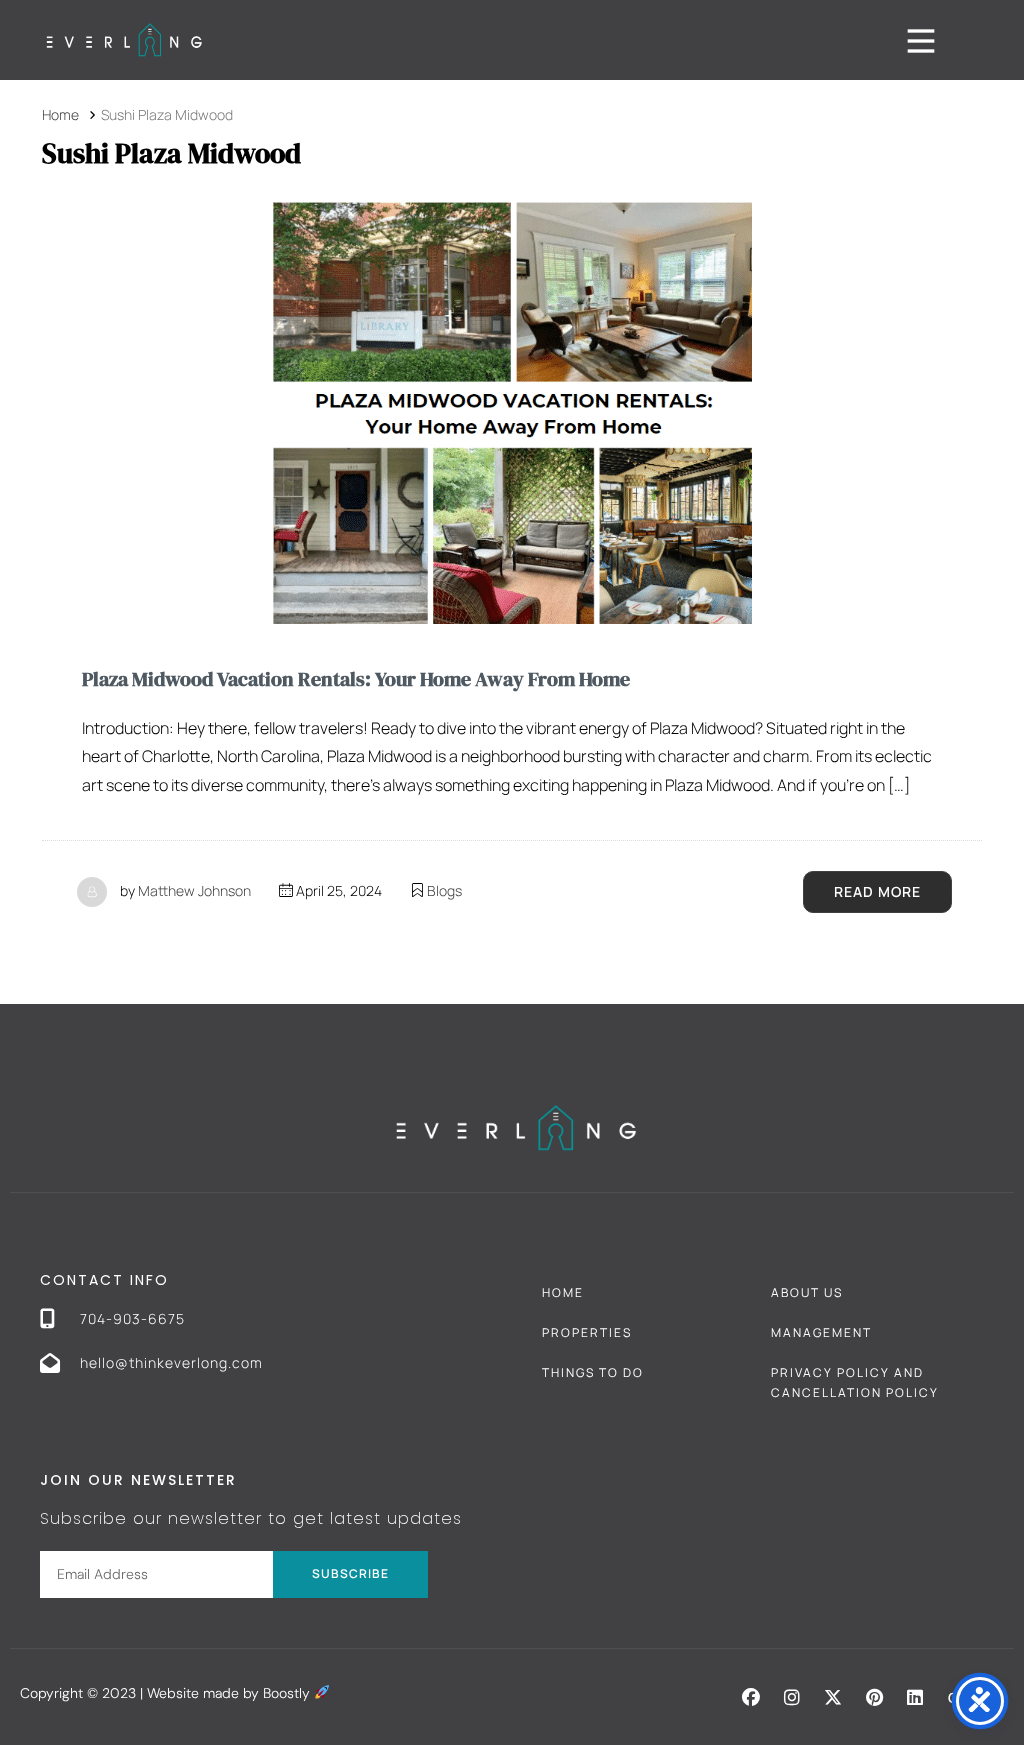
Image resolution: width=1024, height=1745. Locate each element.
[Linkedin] (915, 1697)
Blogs (444, 890)
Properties (587, 1332)
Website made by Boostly (230, 1693)
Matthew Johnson (194, 890)
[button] (751, 1697)
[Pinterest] (874, 1697)
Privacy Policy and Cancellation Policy (855, 1382)
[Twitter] (833, 1697)
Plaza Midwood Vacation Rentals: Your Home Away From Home (356, 679)
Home (563, 1292)
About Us (807, 1292)
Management (821, 1332)
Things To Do (593, 1372)
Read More (877, 891)
